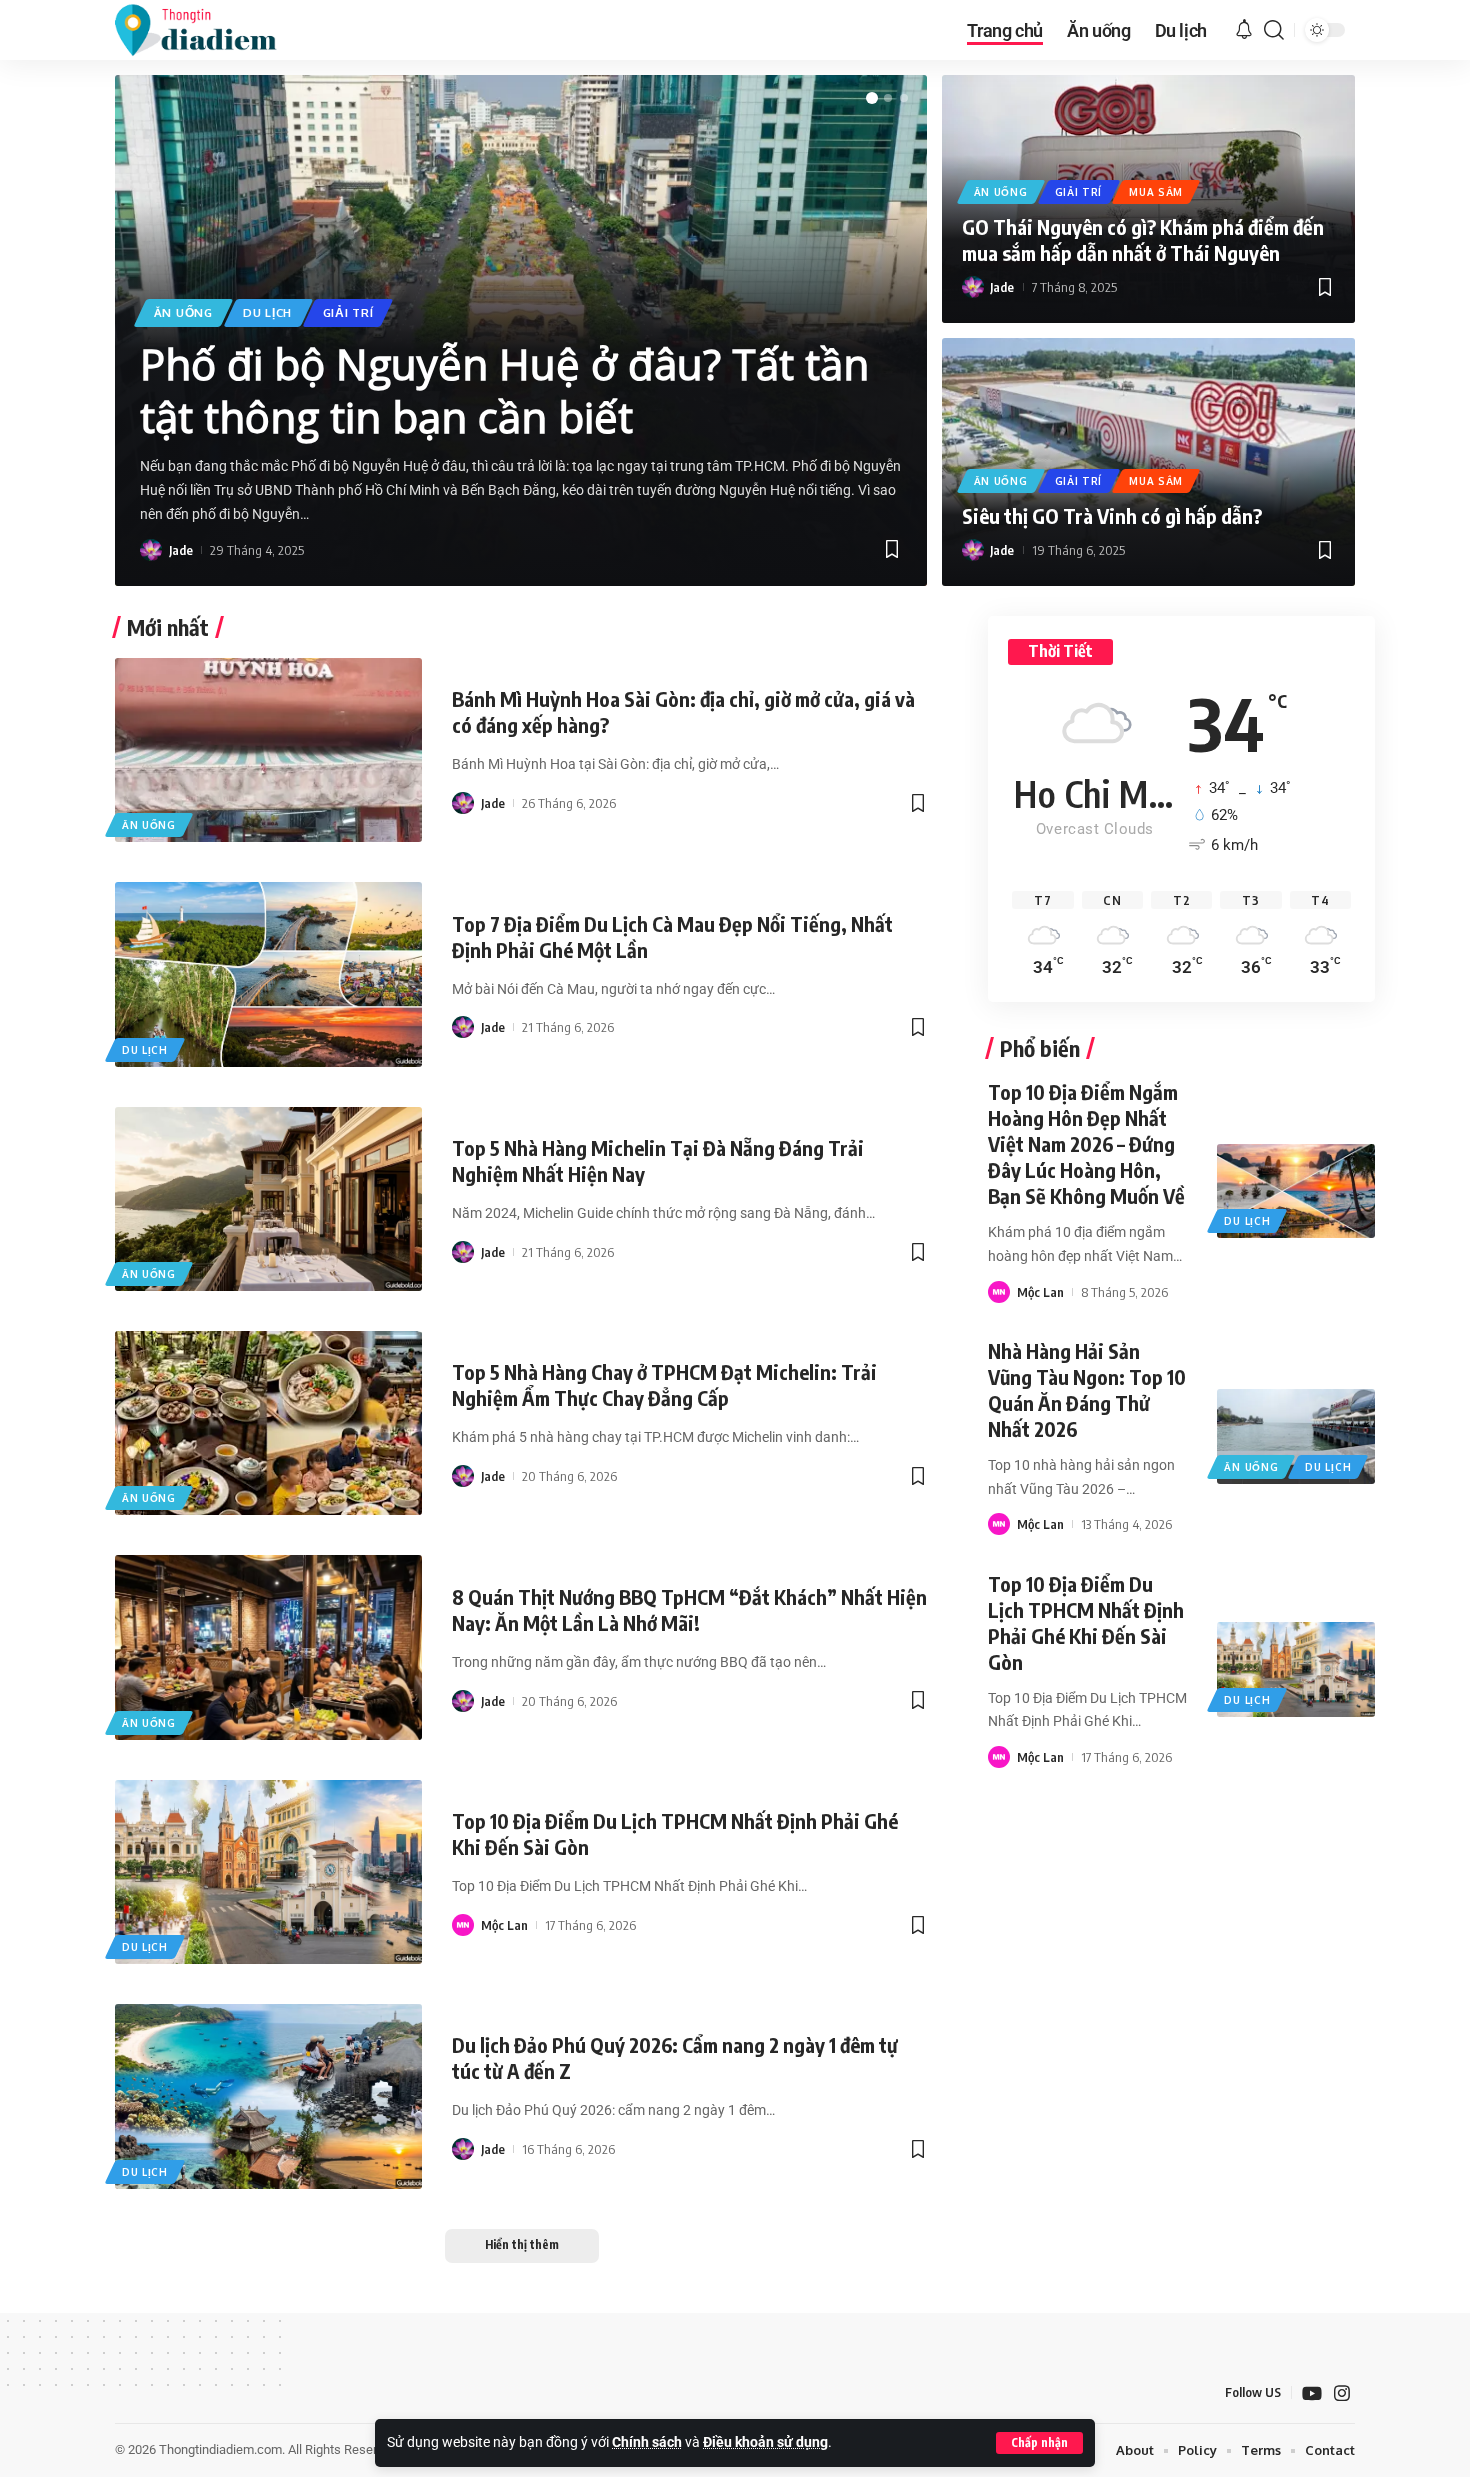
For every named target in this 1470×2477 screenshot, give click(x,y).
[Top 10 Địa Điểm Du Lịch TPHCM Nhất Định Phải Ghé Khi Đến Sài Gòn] (268, 1872)
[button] (1039, 2443)
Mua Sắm (1156, 192)
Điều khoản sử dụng (765, 2442)
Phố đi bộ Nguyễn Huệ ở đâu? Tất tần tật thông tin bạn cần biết (504, 390)
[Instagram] (1342, 2393)
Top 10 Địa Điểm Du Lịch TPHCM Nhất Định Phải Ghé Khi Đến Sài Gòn (1086, 1622)
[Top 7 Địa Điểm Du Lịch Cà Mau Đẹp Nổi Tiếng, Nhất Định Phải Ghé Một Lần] (268, 974)
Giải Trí (348, 312)
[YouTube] (1312, 2393)
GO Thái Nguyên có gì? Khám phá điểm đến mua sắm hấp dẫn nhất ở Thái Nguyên (1143, 239)
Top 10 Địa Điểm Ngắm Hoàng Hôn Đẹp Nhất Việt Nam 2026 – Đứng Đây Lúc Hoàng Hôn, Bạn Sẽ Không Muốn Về (1086, 1143)
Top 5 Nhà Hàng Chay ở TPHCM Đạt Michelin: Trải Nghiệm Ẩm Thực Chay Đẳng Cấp (664, 1384)
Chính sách (647, 2442)
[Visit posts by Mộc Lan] (463, 1925)
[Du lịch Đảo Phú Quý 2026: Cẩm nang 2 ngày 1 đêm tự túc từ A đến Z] (268, 2096)
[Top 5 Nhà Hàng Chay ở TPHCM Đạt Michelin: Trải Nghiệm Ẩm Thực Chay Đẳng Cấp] (268, 1423)
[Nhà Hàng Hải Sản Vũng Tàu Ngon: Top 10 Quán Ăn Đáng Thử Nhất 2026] (1295, 1436)
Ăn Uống (183, 312)
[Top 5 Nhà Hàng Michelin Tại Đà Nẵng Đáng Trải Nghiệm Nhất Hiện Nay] (268, 1199)
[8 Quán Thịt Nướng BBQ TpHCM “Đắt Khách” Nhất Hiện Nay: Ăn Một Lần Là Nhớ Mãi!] (268, 1647)
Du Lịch (267, 312)
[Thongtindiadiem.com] (209, 30)
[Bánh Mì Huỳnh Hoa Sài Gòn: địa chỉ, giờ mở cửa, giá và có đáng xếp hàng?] (268, 750)
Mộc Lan (504, 1925)
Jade (181, 550)
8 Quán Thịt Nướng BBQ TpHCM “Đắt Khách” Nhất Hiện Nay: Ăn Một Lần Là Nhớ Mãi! (689, 1609)
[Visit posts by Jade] (151, 550)
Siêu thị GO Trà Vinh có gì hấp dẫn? (1112, 515)
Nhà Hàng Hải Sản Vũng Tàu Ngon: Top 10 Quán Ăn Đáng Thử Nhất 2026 (1087, 1389)
